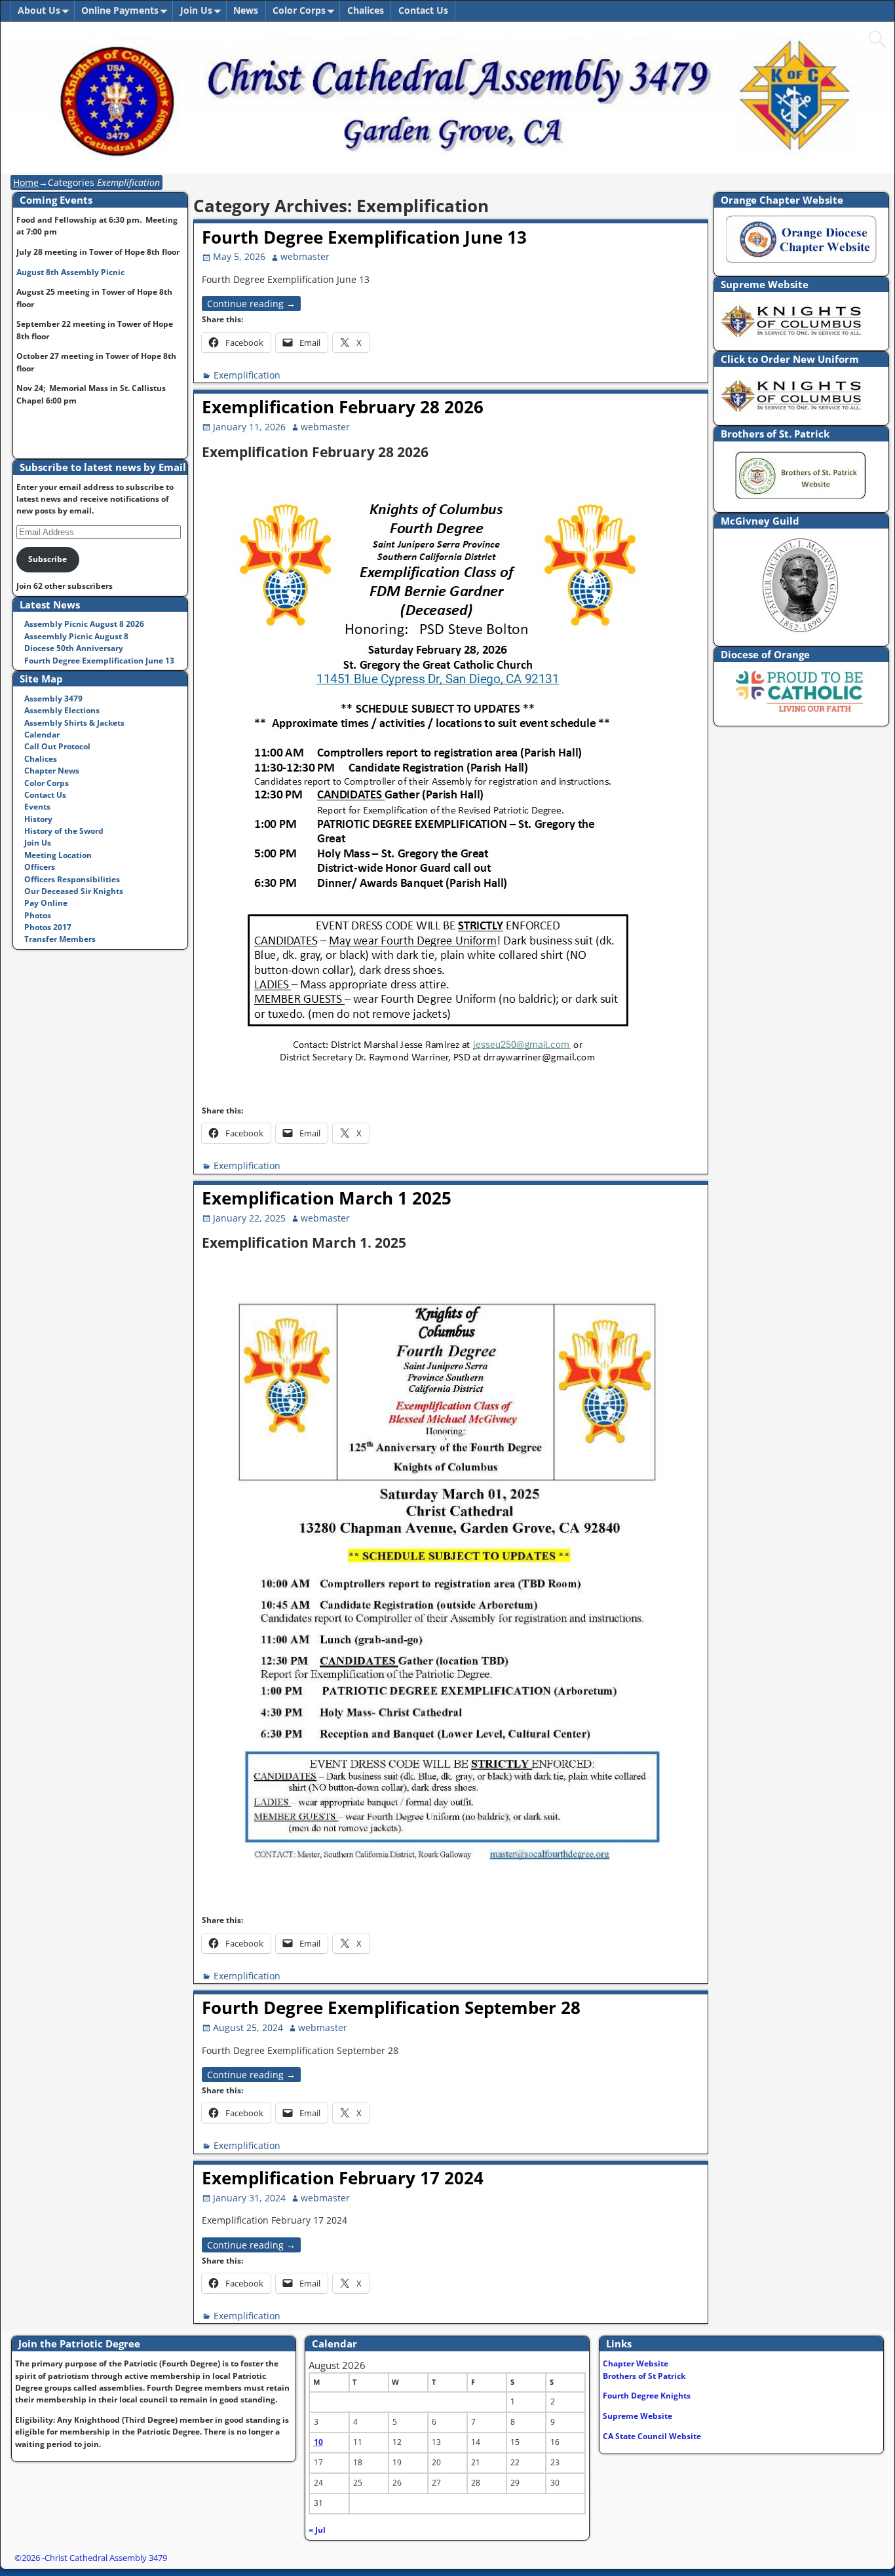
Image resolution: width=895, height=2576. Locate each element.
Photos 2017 (48, 927)
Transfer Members (60, 939)
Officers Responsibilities (72, 879)
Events (37, 807)
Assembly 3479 (53, 699)
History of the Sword (64, 831)
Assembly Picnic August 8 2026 (84, 624)
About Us (39, 10)
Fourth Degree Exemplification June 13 (364, 237)
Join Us (196, 10)
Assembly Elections (62, 710)
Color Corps (299, 10)
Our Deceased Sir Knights (74, 891)
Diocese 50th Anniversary (74, 648)
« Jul (317, 2530)
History (38, 819)
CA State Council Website (652, 2436)
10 (318, 2442)
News (246, 10)
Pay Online (46, 903)
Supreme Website (638, 2416)
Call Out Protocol (57, 746)
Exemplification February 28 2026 (343, 407)
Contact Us (423, 10)
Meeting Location (58, 855)
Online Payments (120, 10)
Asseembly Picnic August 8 (76, 636)
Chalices (366, 10)
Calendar (42, 735)
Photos (38, 915)
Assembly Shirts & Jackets (74, 723)
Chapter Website (636, 2363)
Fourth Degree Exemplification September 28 (391, 2007)
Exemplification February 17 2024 (343, 2178)
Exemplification (247, 375)
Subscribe (48, 559)
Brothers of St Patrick (644, 2376)
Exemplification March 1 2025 (327, 1198)
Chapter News (52, 771)
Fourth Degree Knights (647, 2396)
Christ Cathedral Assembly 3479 (106, 2558)
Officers (40, 867)
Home (26, 182)
